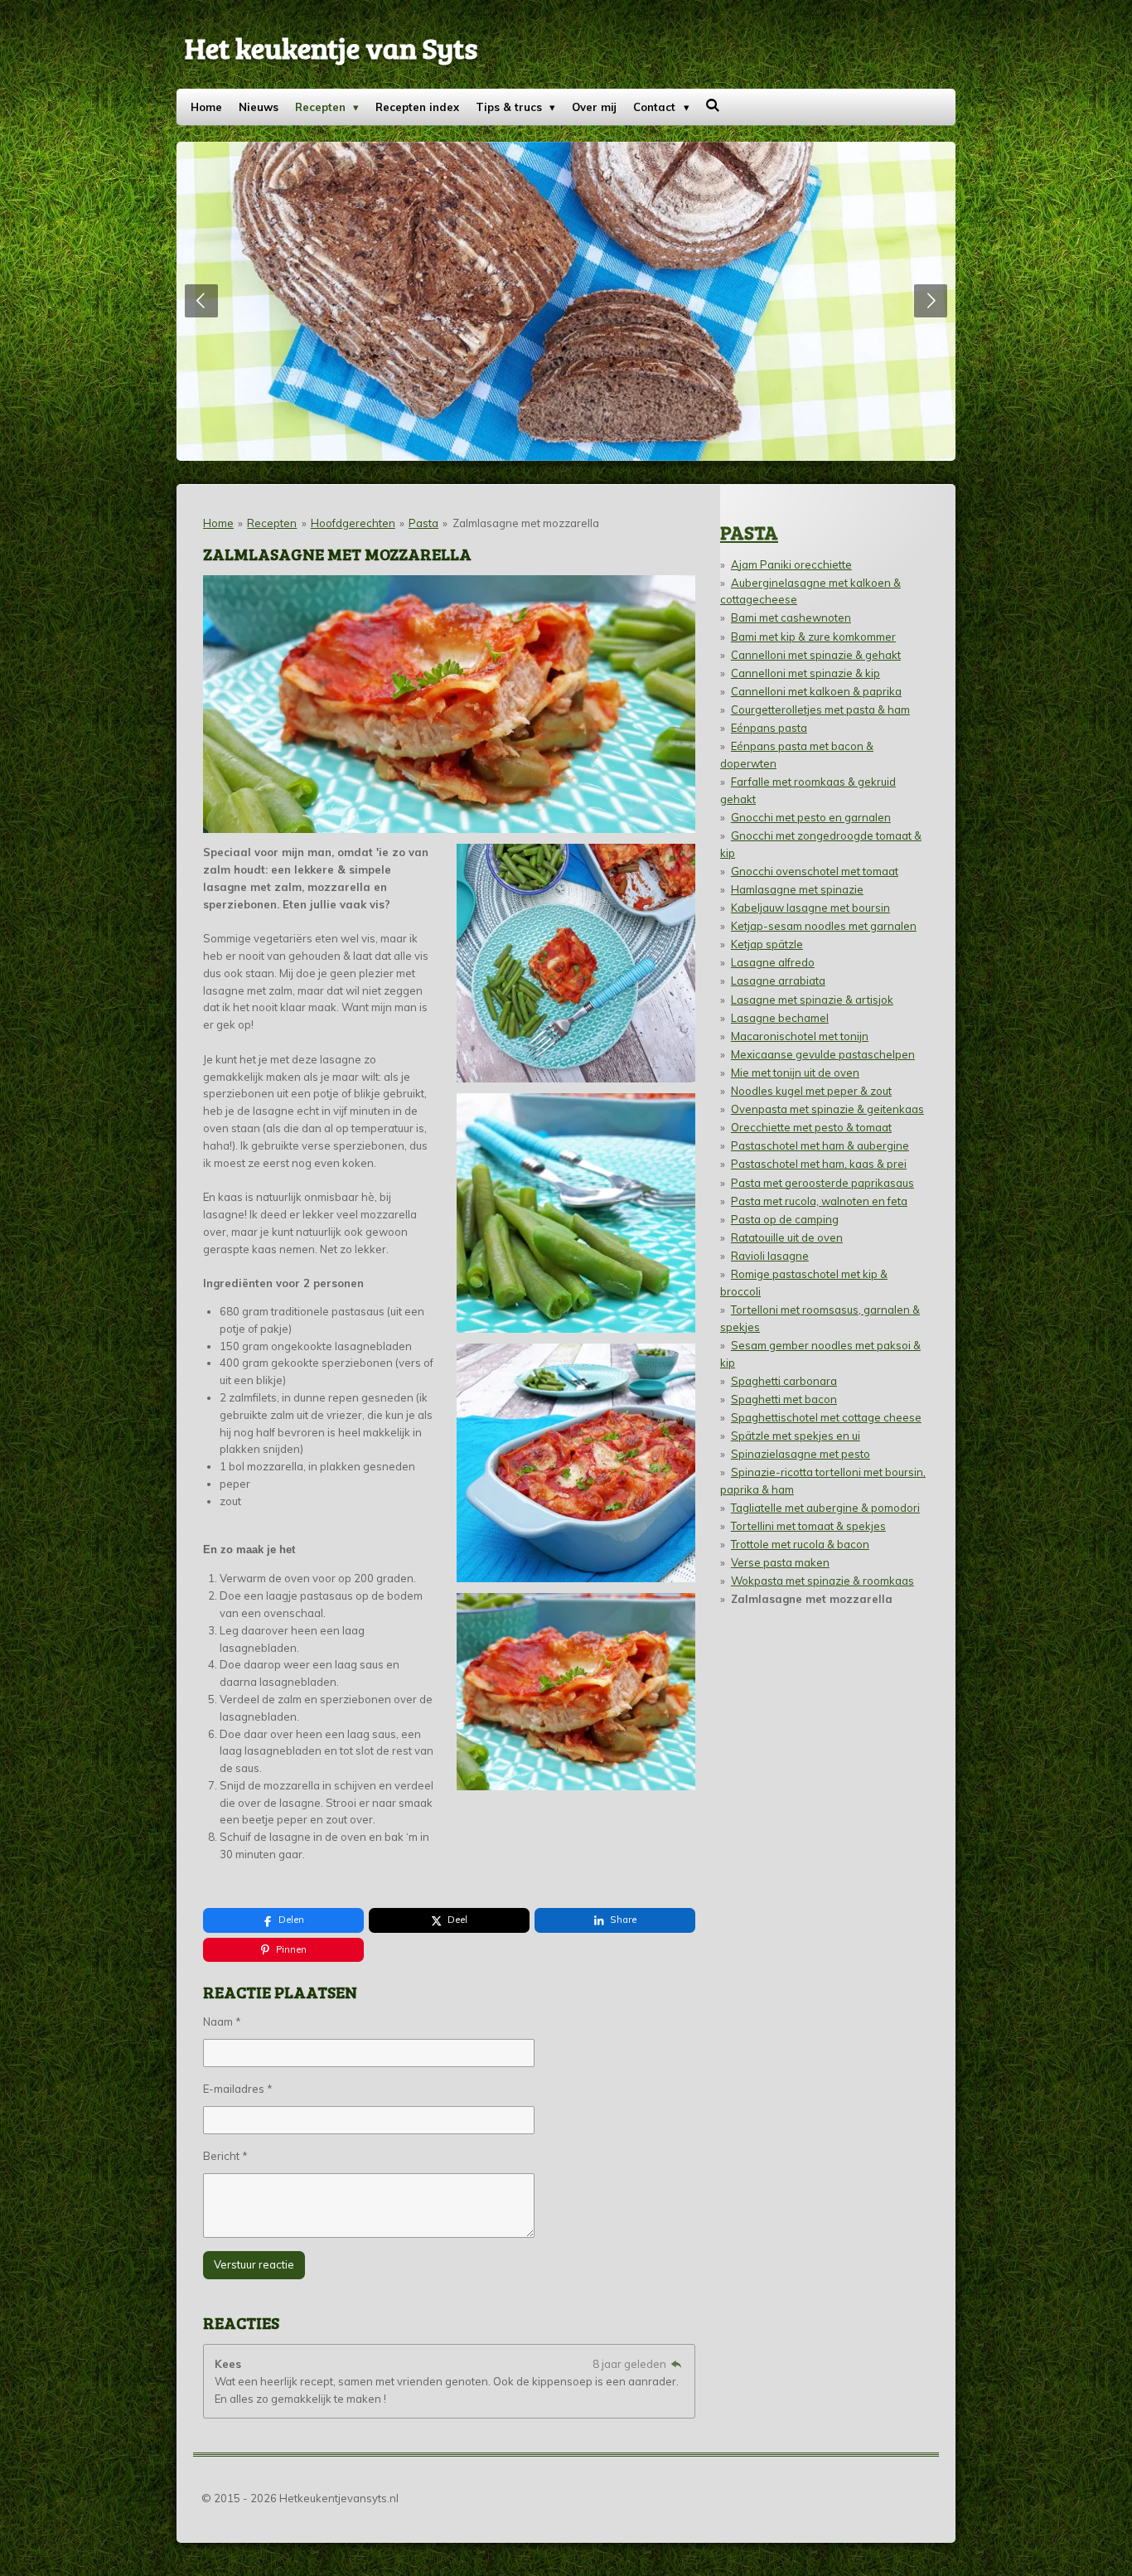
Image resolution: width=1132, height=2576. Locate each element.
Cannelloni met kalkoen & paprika (816, 691)
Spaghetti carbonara (784, 1381)
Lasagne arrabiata (778, 981)
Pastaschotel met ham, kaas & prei (819, 1164)
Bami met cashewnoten (791, 617)
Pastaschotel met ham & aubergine (820, 1145)
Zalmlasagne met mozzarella (526, 523)
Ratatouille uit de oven (787, 1237)
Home (218, 523)
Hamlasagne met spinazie (797, 889)
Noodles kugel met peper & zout (811, 1091)
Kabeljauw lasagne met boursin (810, 908)
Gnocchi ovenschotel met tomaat (815, 871)
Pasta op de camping (785, 1219)
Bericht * (225, 2156)
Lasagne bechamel (780, 1018)
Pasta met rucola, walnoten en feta (819, 1201)
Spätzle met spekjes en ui (796, 1436)
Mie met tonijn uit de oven (795, 1073)
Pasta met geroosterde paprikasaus (822, 1183)
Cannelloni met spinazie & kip (805, 673)
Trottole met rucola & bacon (800, 1544)
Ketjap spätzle (767, 944)
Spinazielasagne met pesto (801, 1454)
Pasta (423, 523)
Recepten (272, 523)
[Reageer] (676, 2364)
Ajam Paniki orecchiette (791, 564)
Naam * (222, 2022)
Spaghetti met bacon (784, 1399)
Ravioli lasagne (770, 1256)
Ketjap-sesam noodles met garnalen (824, 926)
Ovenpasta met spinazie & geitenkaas (827, 1109)
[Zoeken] (714, 105)
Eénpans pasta (769, 728)
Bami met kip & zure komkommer (813, 637)
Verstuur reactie (254, 2264)
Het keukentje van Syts (331, 47)
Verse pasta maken (780, 1562)
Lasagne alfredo (773, 962)
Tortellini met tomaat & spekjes (808, 1526)
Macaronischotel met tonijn (800, 1036)
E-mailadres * (238, 2089)
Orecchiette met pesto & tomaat (811, 1127)
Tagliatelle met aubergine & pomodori (825, 1508)
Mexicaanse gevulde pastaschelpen (823, 1054)
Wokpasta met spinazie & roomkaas (822, 1581)
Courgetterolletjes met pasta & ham (820, 709)
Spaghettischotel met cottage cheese (826, 1417)
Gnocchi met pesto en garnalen (811, 817)
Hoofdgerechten (353, 523)
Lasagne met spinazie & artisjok (812, 1000)
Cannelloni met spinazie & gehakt (816, 655)
